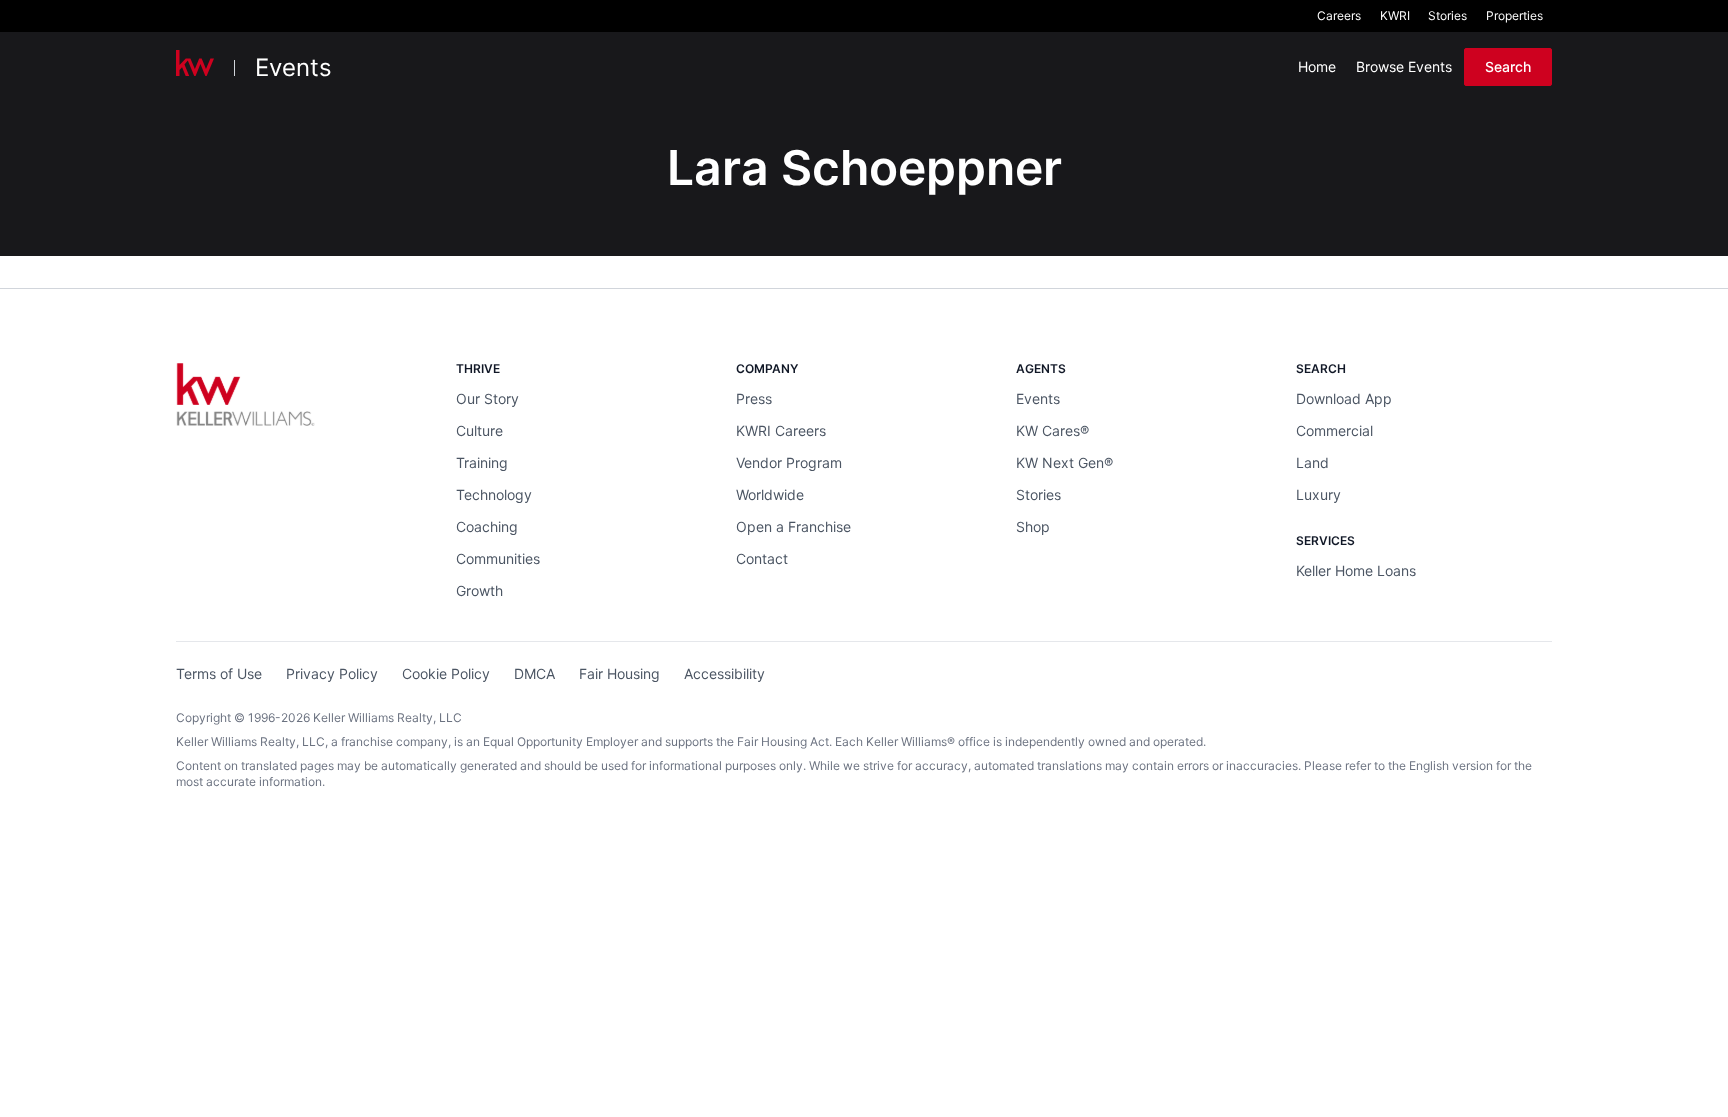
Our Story (487, 398)
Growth (479, 590)
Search (1508, 66)
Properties (1514, 15)
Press (754, 398)
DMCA (534, 673)
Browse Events (1404, 66)
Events (293, 67)
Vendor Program (789, 462)
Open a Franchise (793, 526)
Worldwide (770, 494)
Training (482, 462)
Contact (762, 558)
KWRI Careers (781, 430)
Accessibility (724, 673)
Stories (1447, 15)
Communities (498, 558)
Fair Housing (619, 673)
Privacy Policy (332, 673)
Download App (1344, 398)
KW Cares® (1052, 430)
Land (1312, 462)
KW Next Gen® (1064, 462)
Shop (1033, 526)
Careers (1339, 15)
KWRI (1395, 15)
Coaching (487, 526)
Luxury (1318, 494)
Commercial (1334, 430)
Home (1317, 66)
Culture (479, 430)
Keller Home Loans (1356, 570)
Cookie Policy (446, 673)
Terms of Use (219, 673)
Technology (494, 494)
